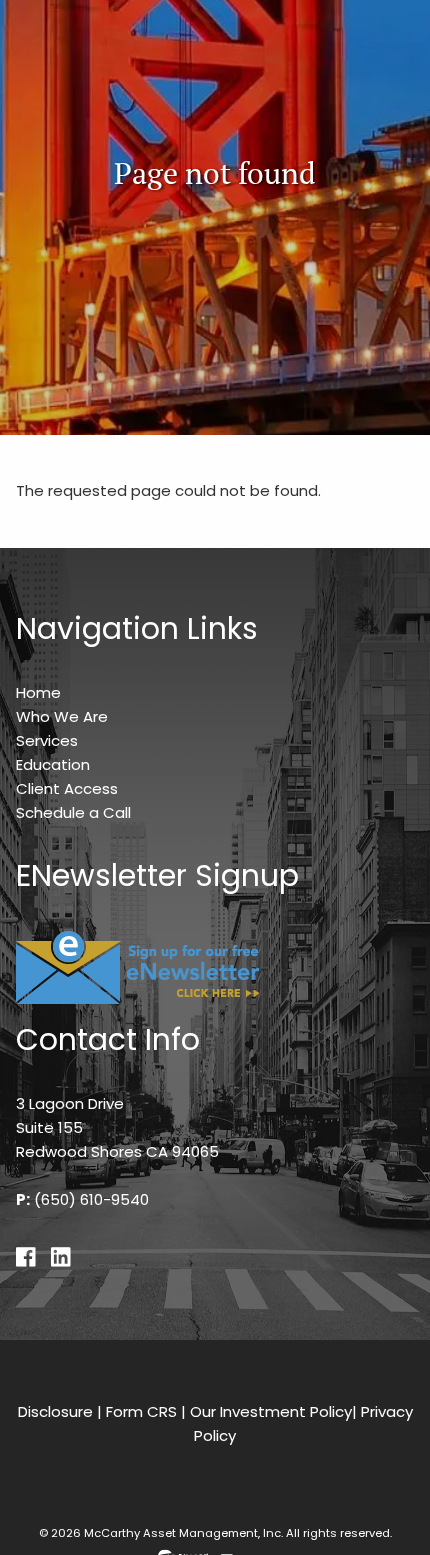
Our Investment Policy (271, 1411)
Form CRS (141, 1411)
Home (38, 692)
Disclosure (55, 1411)
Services (47, 740)
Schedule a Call (73, 812)
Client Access (67, 788)
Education (53, 764)
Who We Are (62, 716)
